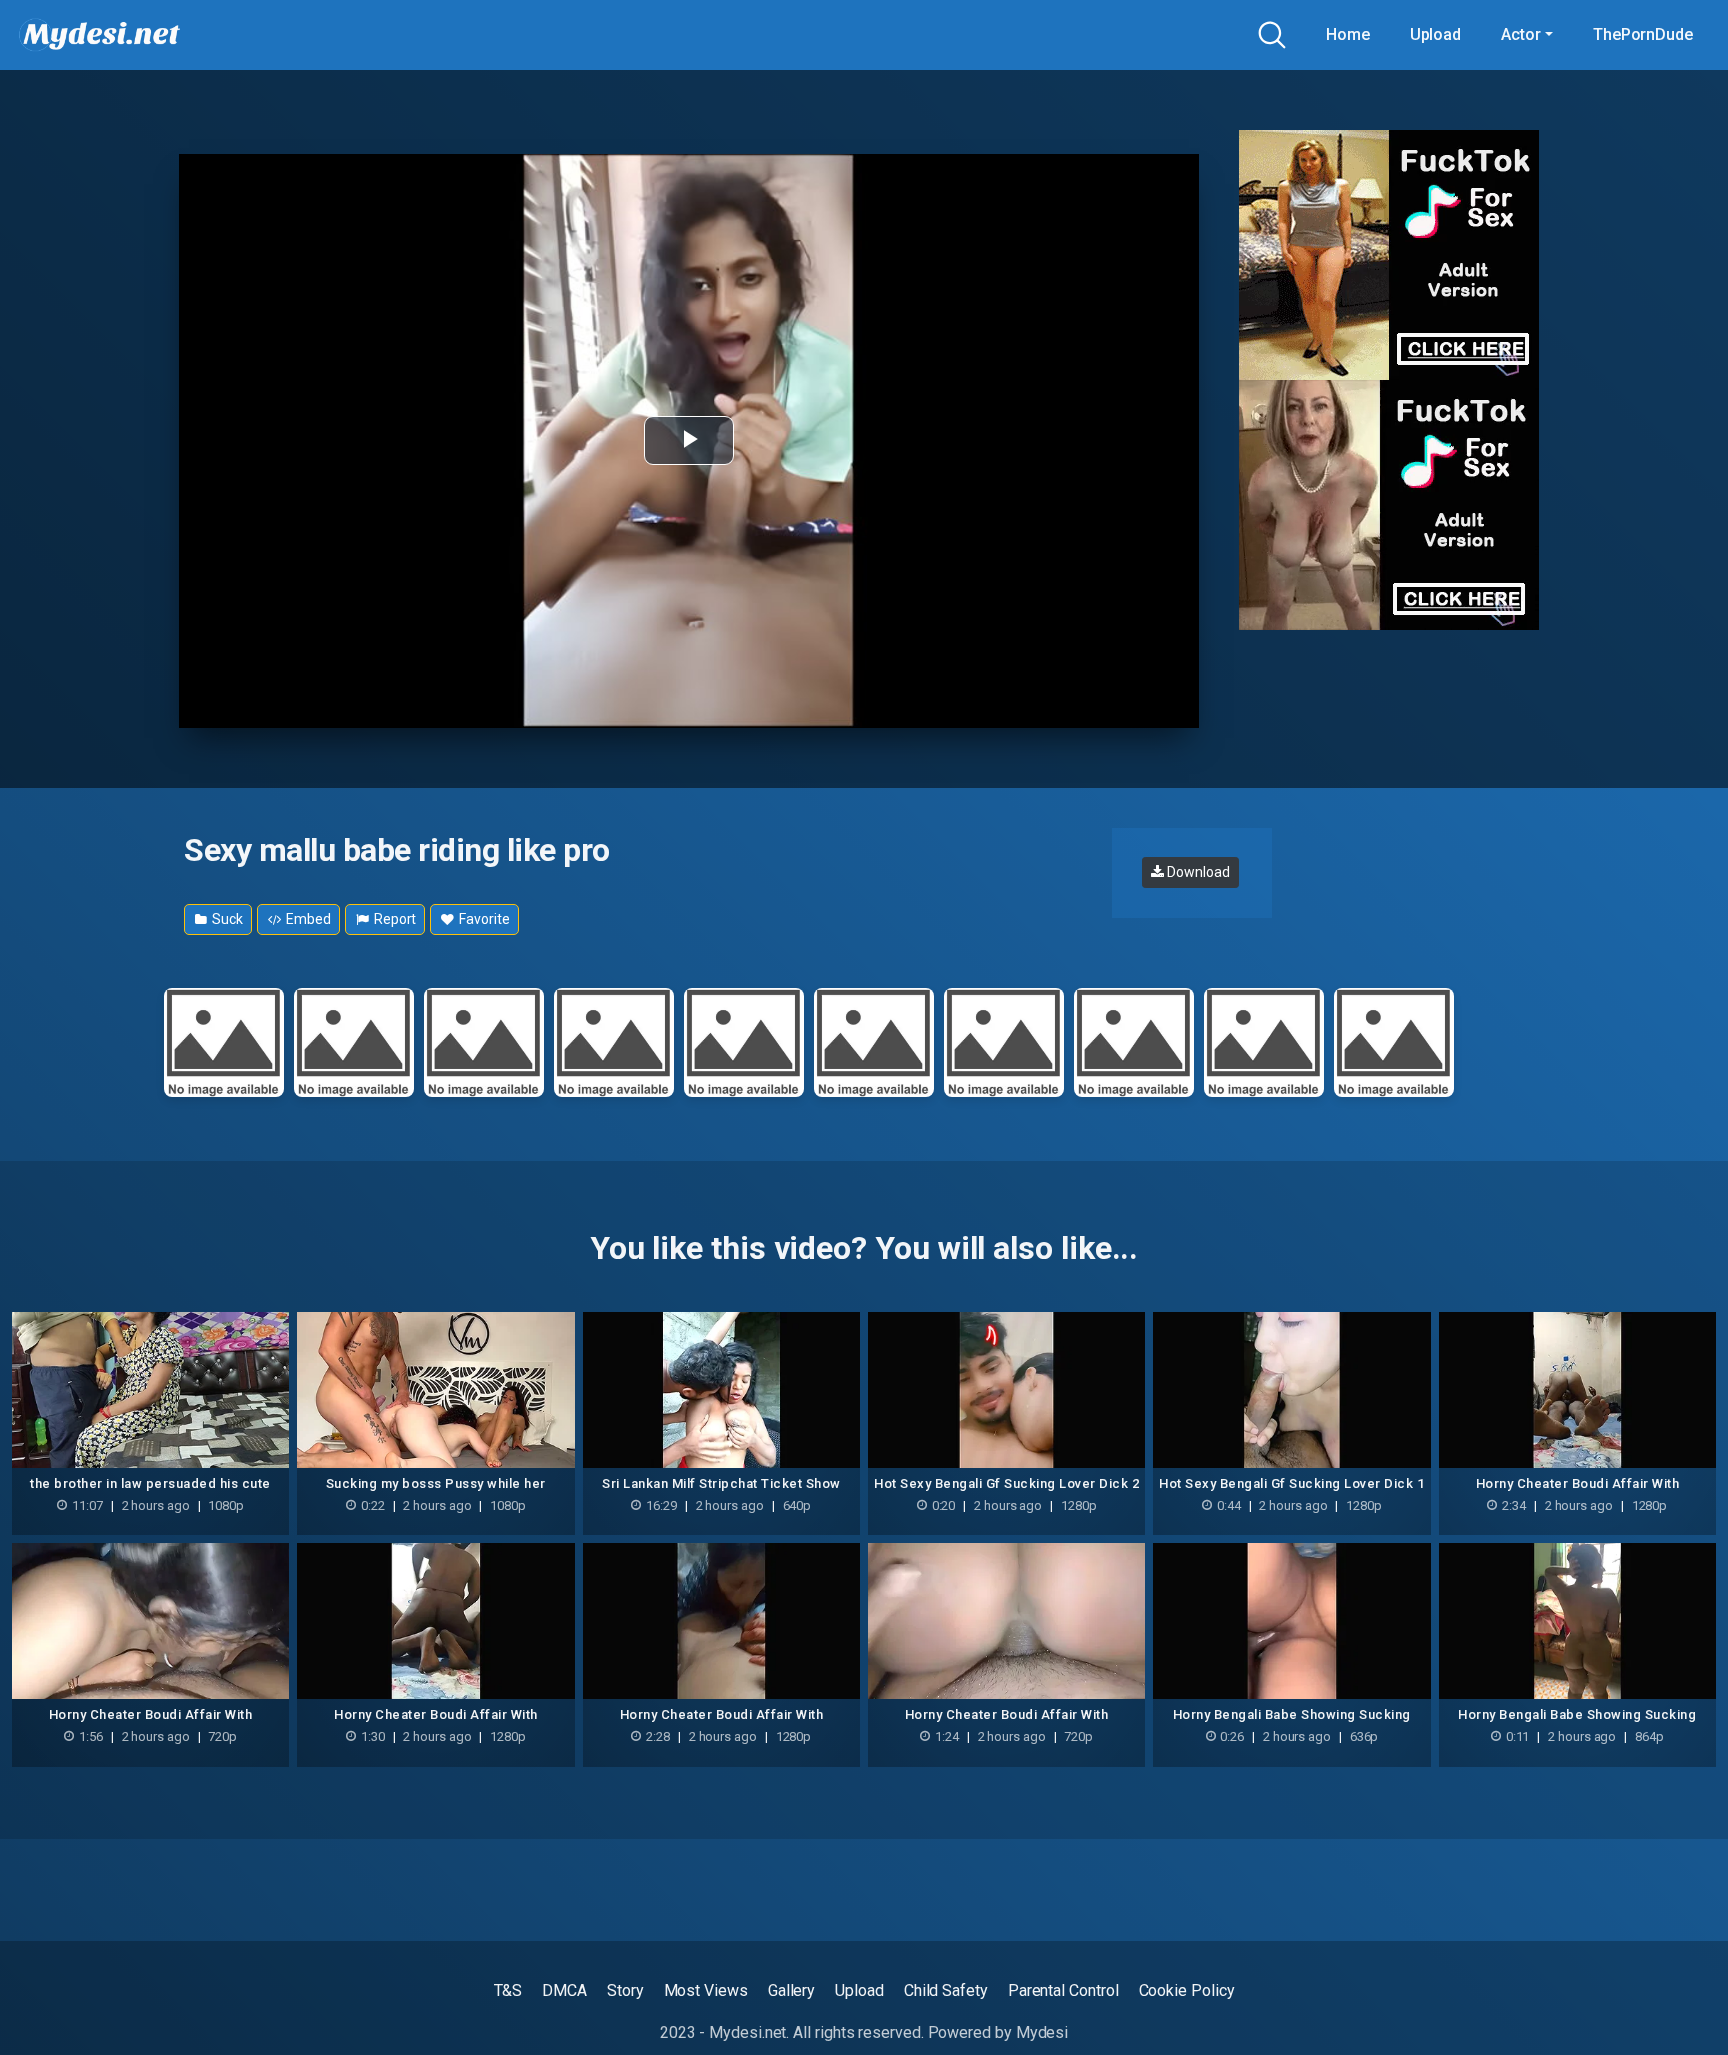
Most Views (706, 1990)
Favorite (482, 919)
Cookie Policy (1187, 1990)
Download (1196, 872)
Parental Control (1063, 1990)
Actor (1521, 34)
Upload (1436, 34)
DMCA (564, 1990)
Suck (226, 919)
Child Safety (946, 1990)
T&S (508, 1990)
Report (393, 919)
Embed (307, 919)
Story (625, 1990)
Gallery (791, 1990)
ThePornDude (1643, 34)
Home (1348, 34)
